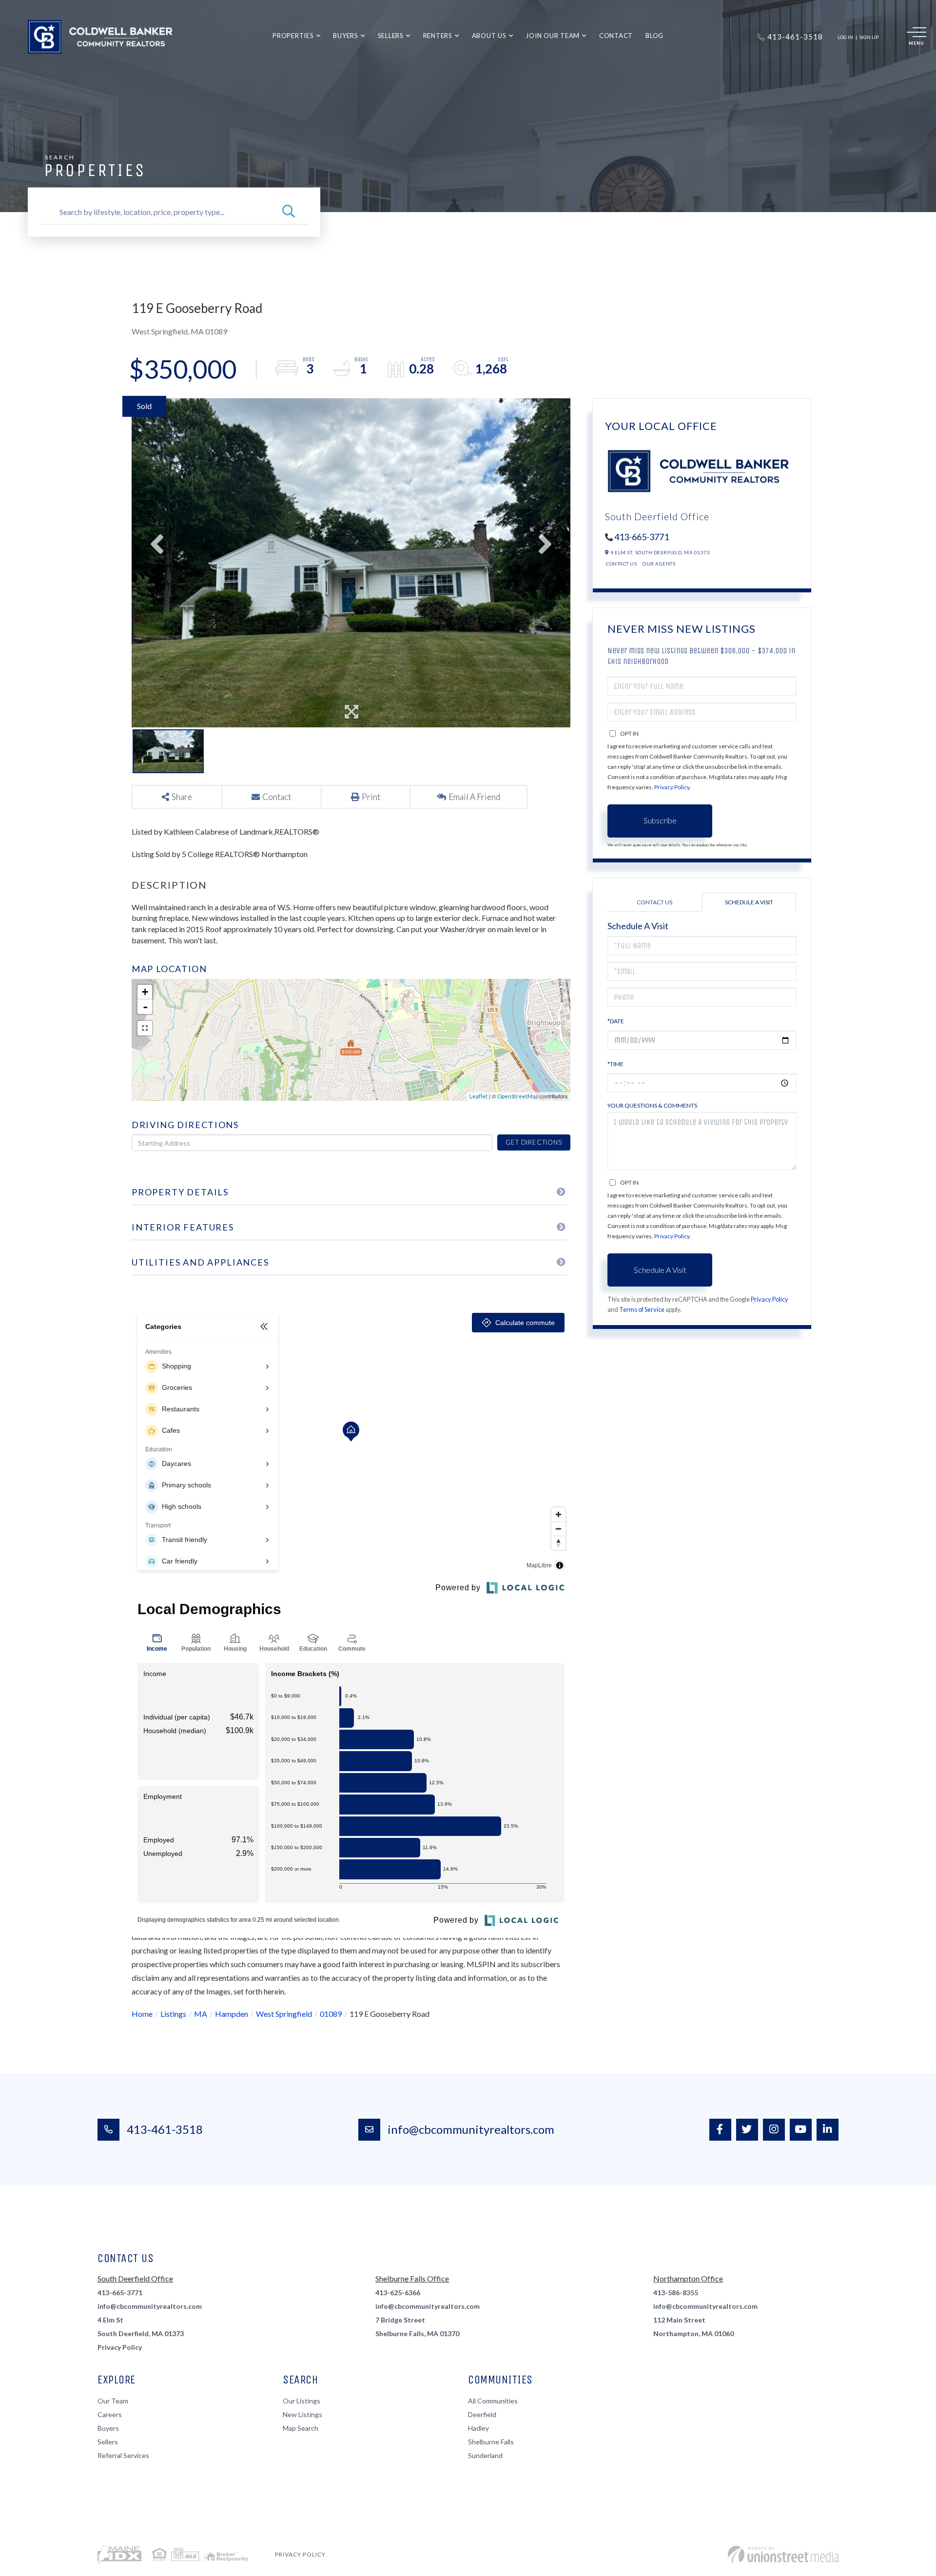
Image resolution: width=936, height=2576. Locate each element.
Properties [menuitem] (293, 36)
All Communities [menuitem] (493, 2401)
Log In (845, 37)
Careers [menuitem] (110, 2414)
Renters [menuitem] (438, 36)
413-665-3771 (642, 537)
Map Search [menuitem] (301, 2428)
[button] (289, 212)
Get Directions (534, 1142)
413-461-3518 (165, 2129)
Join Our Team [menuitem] (553, 36)
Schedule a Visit (749, 902)
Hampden (232, 2014)
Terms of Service (642, 1309)
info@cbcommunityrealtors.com (471, 2129)
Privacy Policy (672, 787)
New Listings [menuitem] (302, 2414)
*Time (615, 1064)
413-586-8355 (676, 2293)
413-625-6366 (398, 2293)
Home (142, 2014)
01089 (331, 2014)
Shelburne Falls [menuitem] (491, 2442)
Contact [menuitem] (616, 36)
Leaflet (478, 1096)
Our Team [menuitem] (113, 2401)
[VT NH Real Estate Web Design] (783, 2554)
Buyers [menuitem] (346, 36)
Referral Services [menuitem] (123, 2455)
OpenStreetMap (518, 1096)
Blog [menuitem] (654, 36)
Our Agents (659, 564)
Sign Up (869, 37)
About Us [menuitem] (489, 36)
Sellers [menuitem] (391, 36)
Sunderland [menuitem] (485, 2455)
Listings (173, 2014)
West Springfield (284, 2014)
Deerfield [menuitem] (482, 2414)
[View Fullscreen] (145, 1028)
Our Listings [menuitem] (302, 2401)
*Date (616, 1021)
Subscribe (660, 820)
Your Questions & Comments (652, 1105)
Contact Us (621, 564)
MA (201, 2014)
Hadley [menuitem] (478, 2428)
